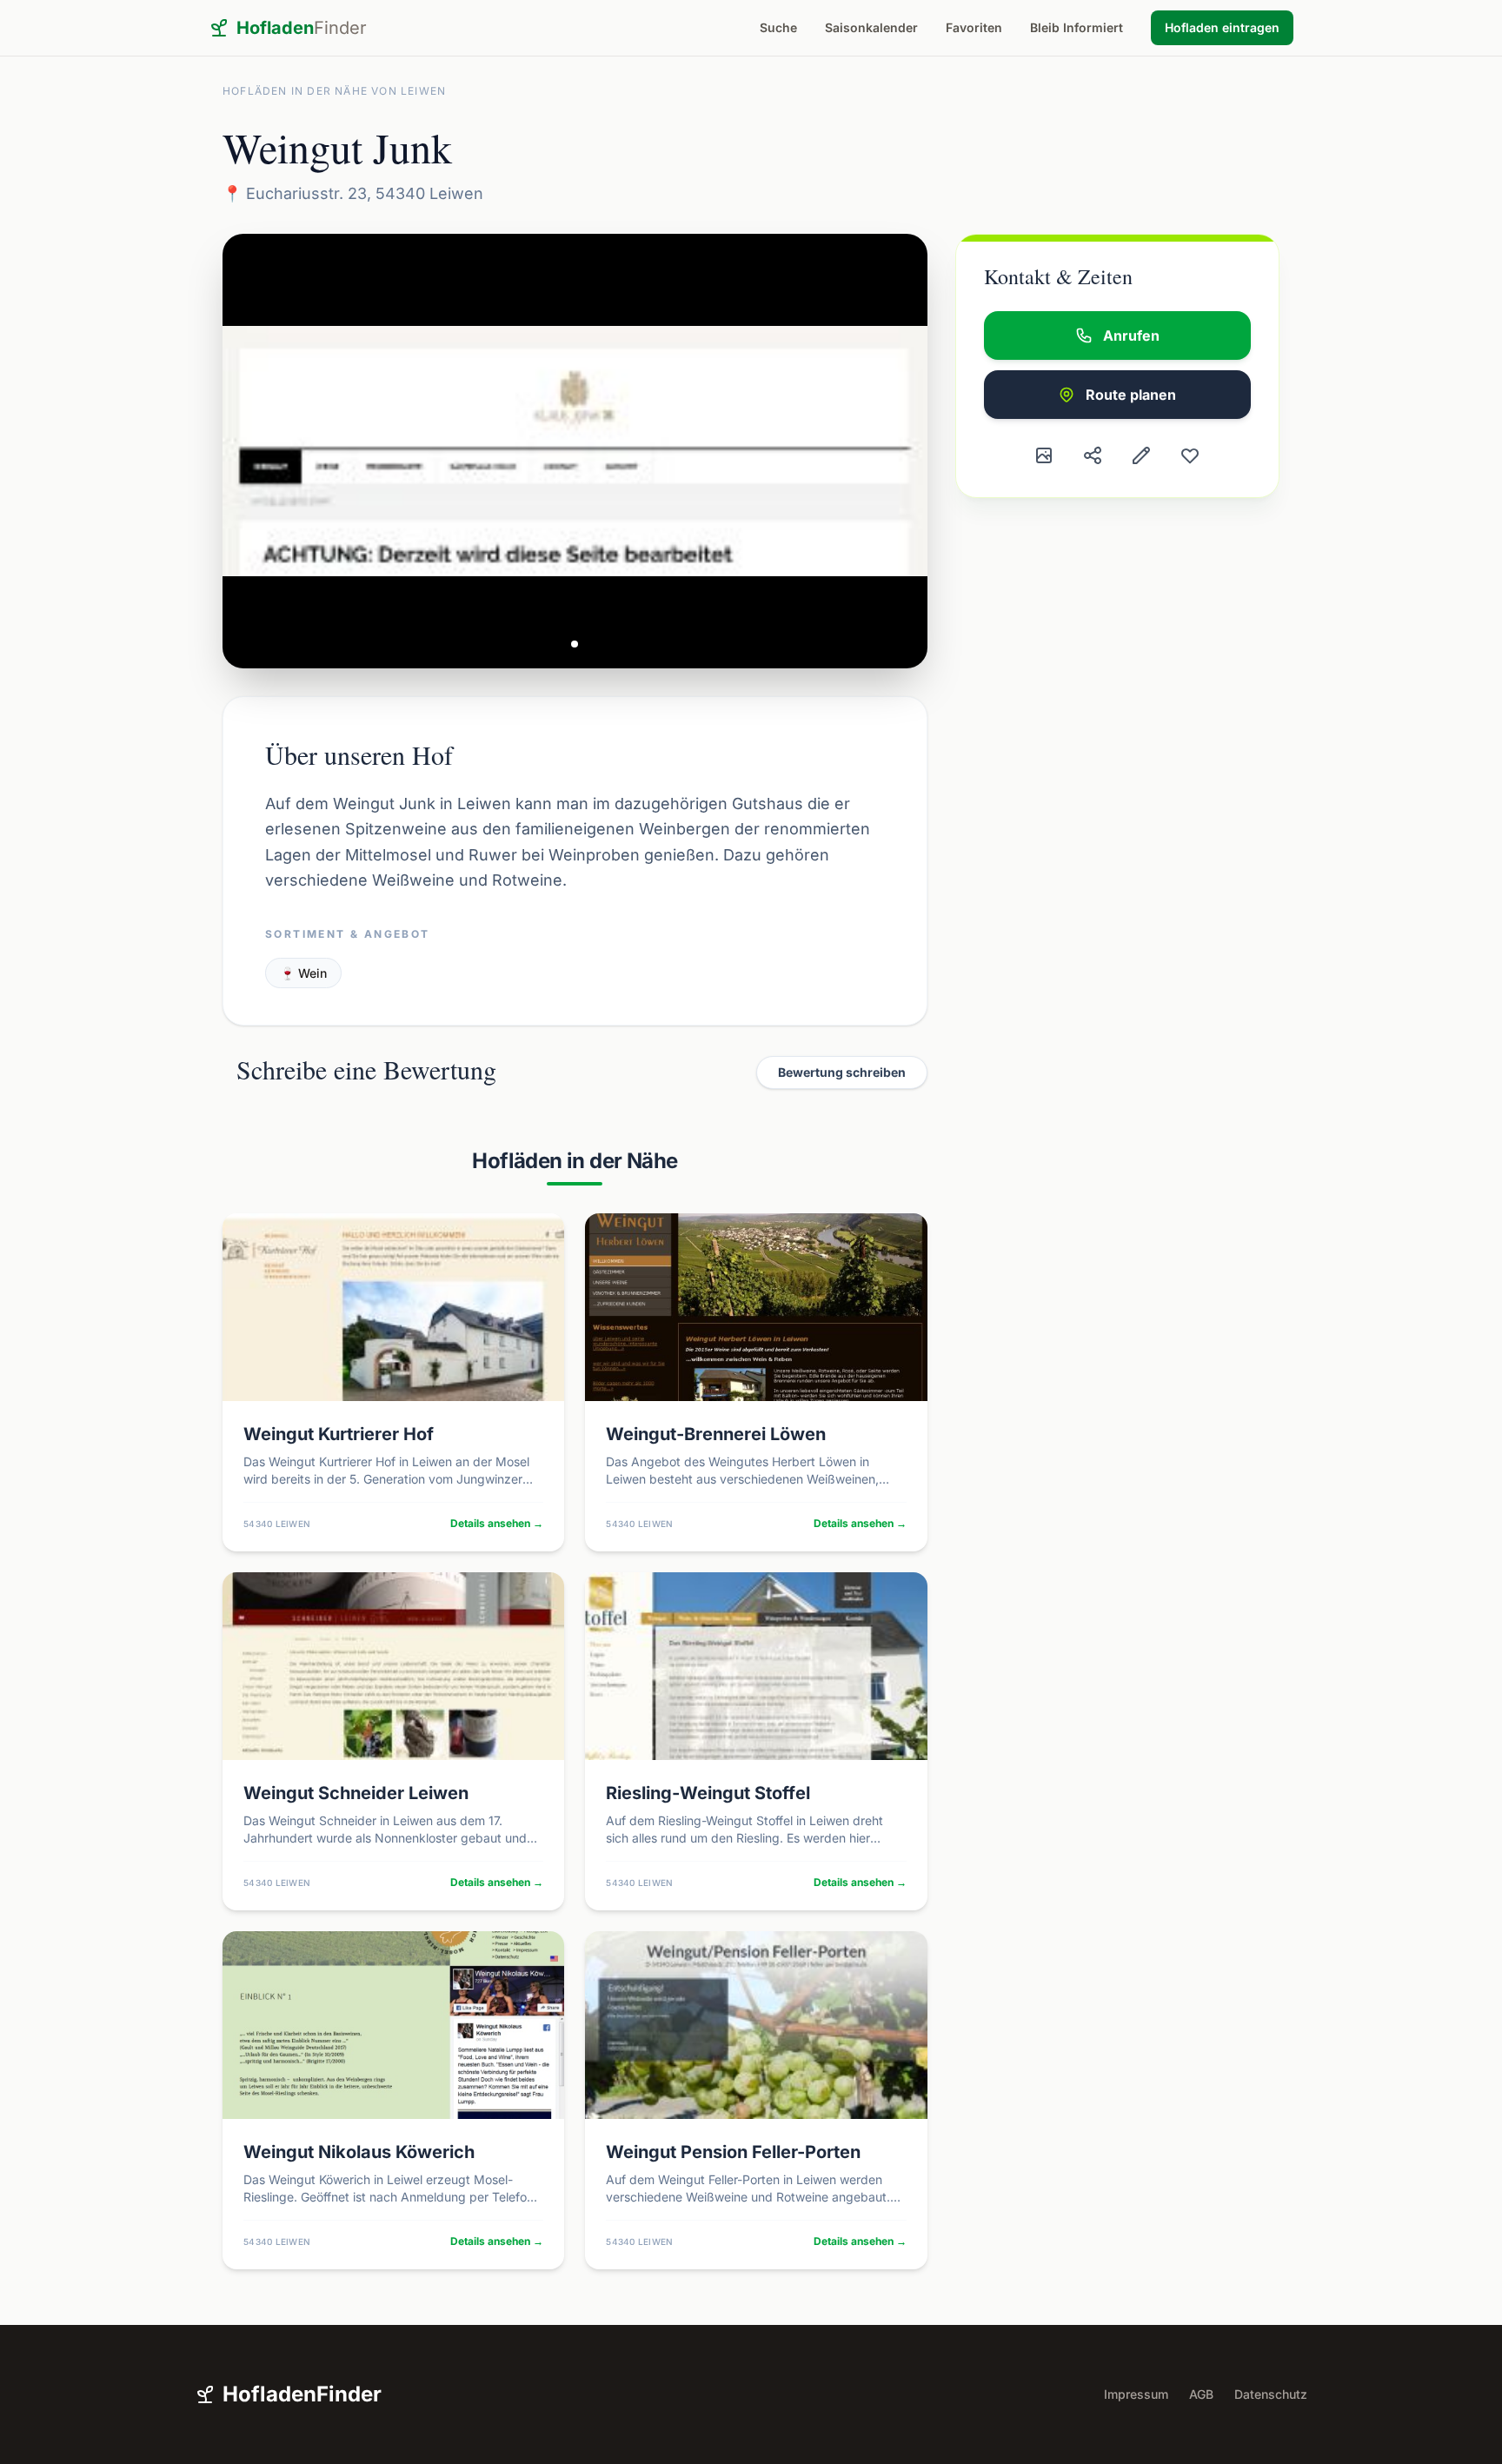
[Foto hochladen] (1044, 455)
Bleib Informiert (1077, 27)
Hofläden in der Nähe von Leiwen (334, 91)
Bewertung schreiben (842, 1072)
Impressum (1136, 2394)
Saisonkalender (871, 27)
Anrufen (1131, 335)
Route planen (1131, 395)
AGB (1201, 2394)
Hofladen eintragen (1222, 27)
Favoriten (974, 27)
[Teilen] (1093, 455)
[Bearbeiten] (1141, 455)
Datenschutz (1271, 2394)
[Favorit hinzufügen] (1190, 455)
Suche (778, 27)
